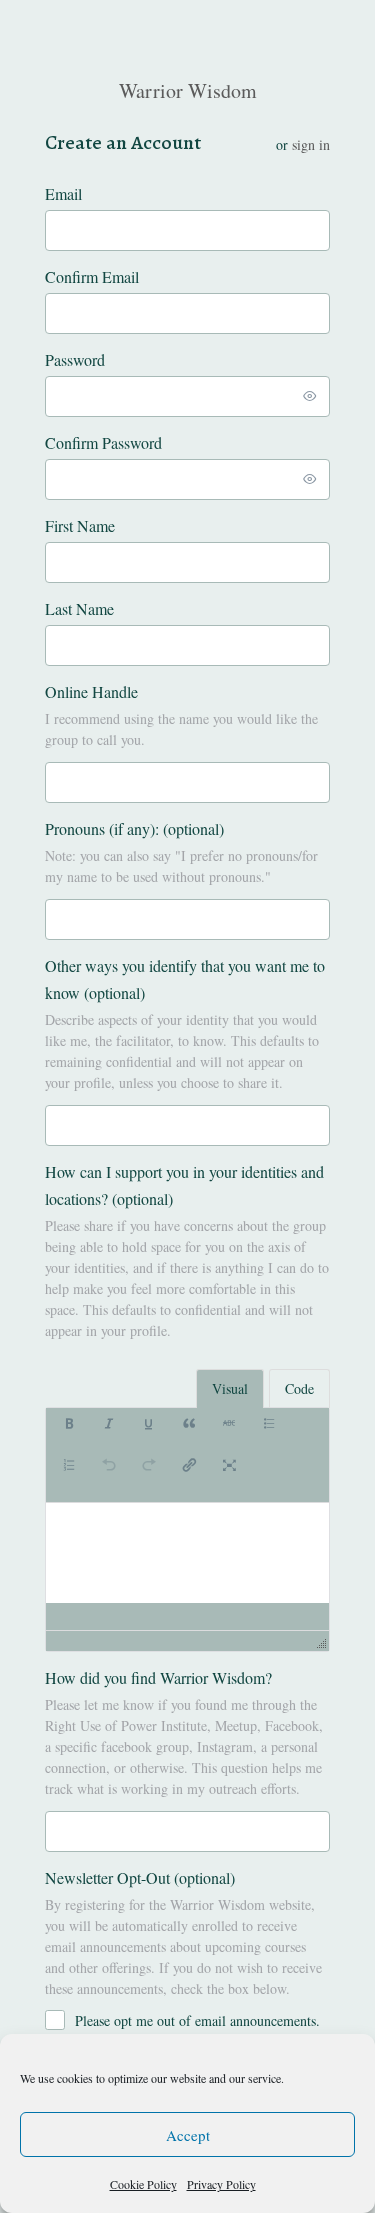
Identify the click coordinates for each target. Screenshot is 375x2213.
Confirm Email (92, 276)
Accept (188, 2135)
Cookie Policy (143, 2184)
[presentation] (69, 1434)
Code (299, 1388)
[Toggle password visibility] (310, 396)
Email (63, 193)
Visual (230, 1388)
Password (75, 359)
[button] (69, 1434)
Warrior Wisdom (188, 90)
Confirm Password (103, 442)
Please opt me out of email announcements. (197, 2020)
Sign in (311, 144)
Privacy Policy (221, 2184)
